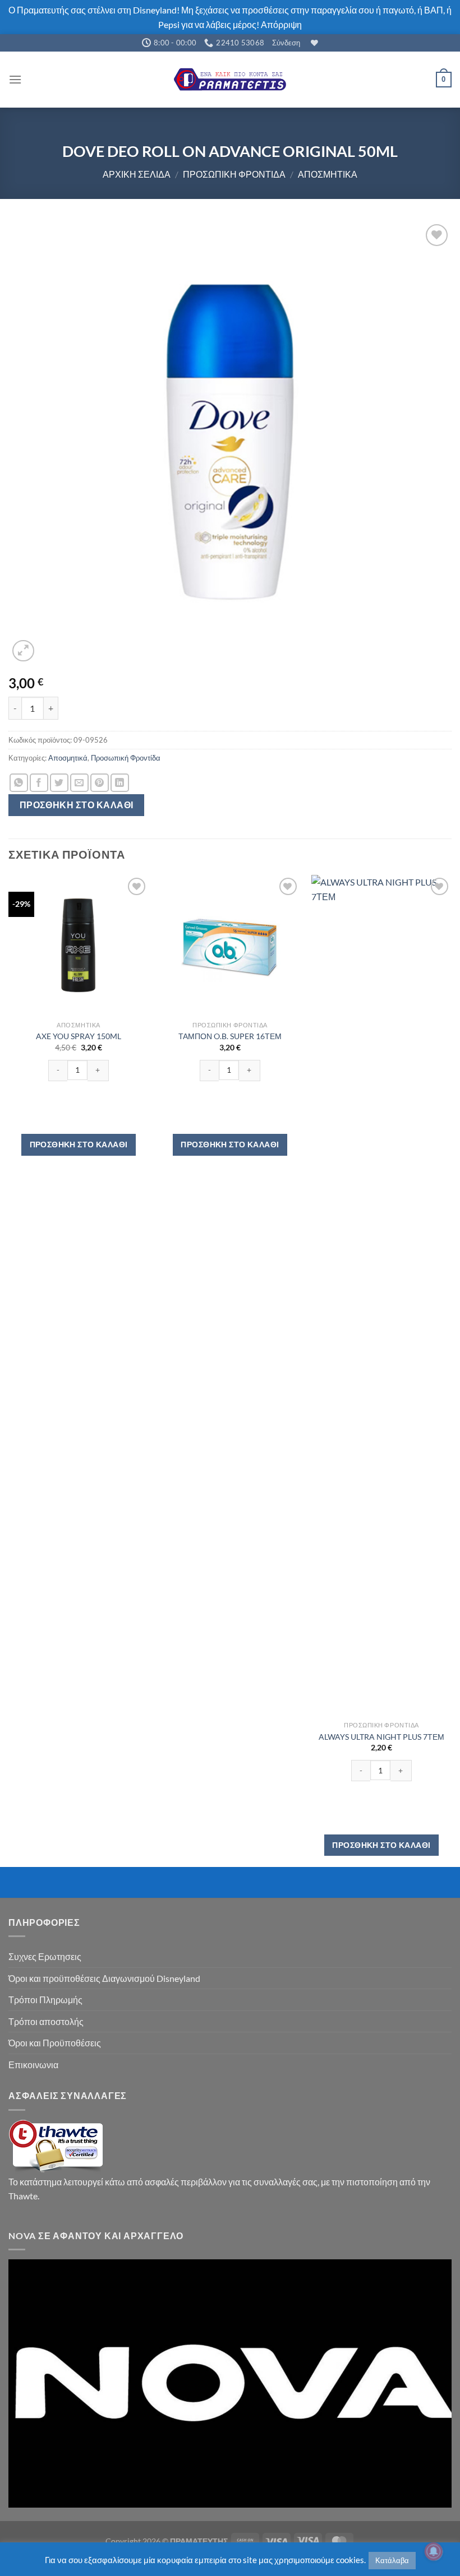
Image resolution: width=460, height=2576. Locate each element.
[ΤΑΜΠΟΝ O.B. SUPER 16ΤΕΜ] (230, 945)
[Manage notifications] (434, 2551)
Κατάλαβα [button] (392, 2560)
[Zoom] (23, 651)
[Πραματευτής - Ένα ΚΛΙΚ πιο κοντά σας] (230, 79)
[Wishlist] (313, 43)
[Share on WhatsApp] (19, 783)
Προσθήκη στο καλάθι (77, 805)
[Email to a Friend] (79, 783)
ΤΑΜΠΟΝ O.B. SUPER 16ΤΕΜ (230, 1036)
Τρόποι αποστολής (46, 2021)
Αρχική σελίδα (137, 174)
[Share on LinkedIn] (120, 783)
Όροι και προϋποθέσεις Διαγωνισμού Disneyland (104, 1978)
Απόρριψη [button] (281, 24)
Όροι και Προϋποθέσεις (55, 2043)
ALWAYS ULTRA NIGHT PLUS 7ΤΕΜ (381, 1737)
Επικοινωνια (33, 2065)
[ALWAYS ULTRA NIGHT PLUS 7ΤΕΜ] (381, 1295)
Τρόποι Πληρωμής (45, 2000)
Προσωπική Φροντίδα (234, 174)
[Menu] (15, 79)
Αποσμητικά (328, 174)
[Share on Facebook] (39, 783)
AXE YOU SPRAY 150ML (79, 1036)
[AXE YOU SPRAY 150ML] (79, 945)
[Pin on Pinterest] (100, 783)
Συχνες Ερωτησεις (45, 1956)
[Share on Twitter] (59, 783)
